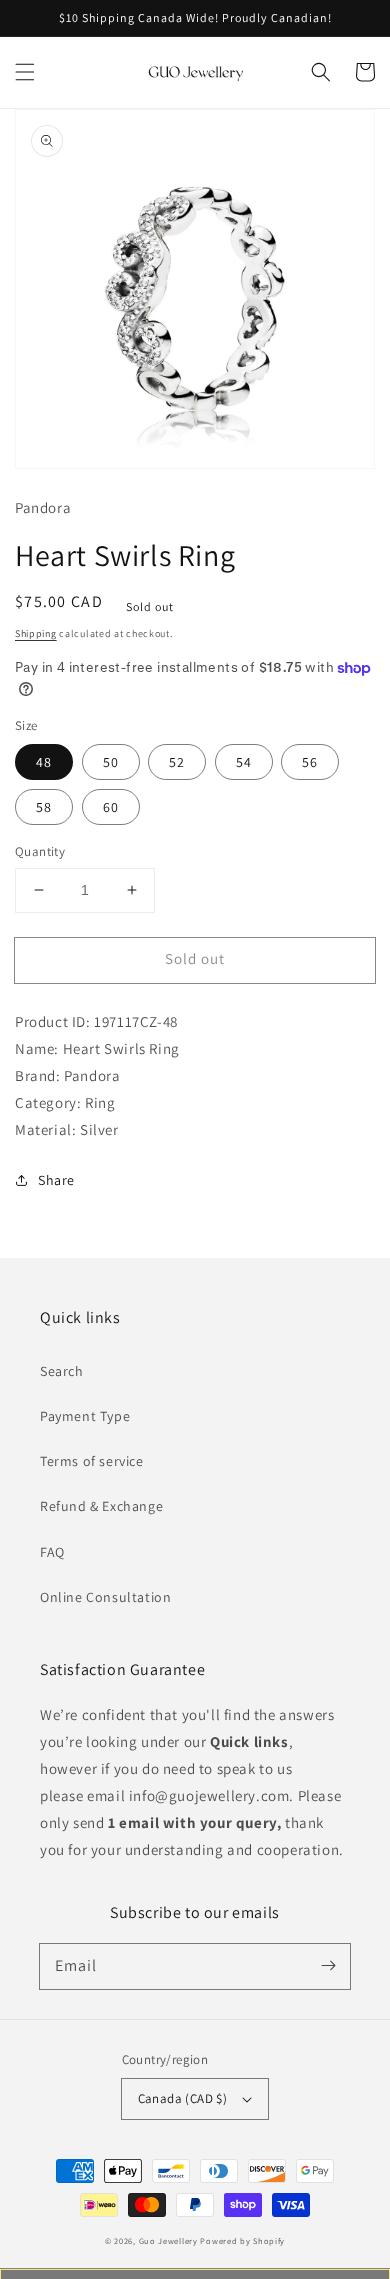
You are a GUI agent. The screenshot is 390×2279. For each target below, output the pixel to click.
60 (111, 807)
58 (44, 807)
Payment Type (85, 1416)
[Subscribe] (328, 1966)
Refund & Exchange (101, 1506)
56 (310, 762)
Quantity (40, 851)
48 (44, 762)
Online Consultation (105, 1597)
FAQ (52, 1552)
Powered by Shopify (242, 2240)
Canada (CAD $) (183, 2098)
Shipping (36, 633)
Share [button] (56, 1180)
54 (244, 762)
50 (111, 762)
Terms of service (92, 1461)
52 (177, 762)
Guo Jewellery (168, 2240)
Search (62, 1371)
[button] (25, 72)
